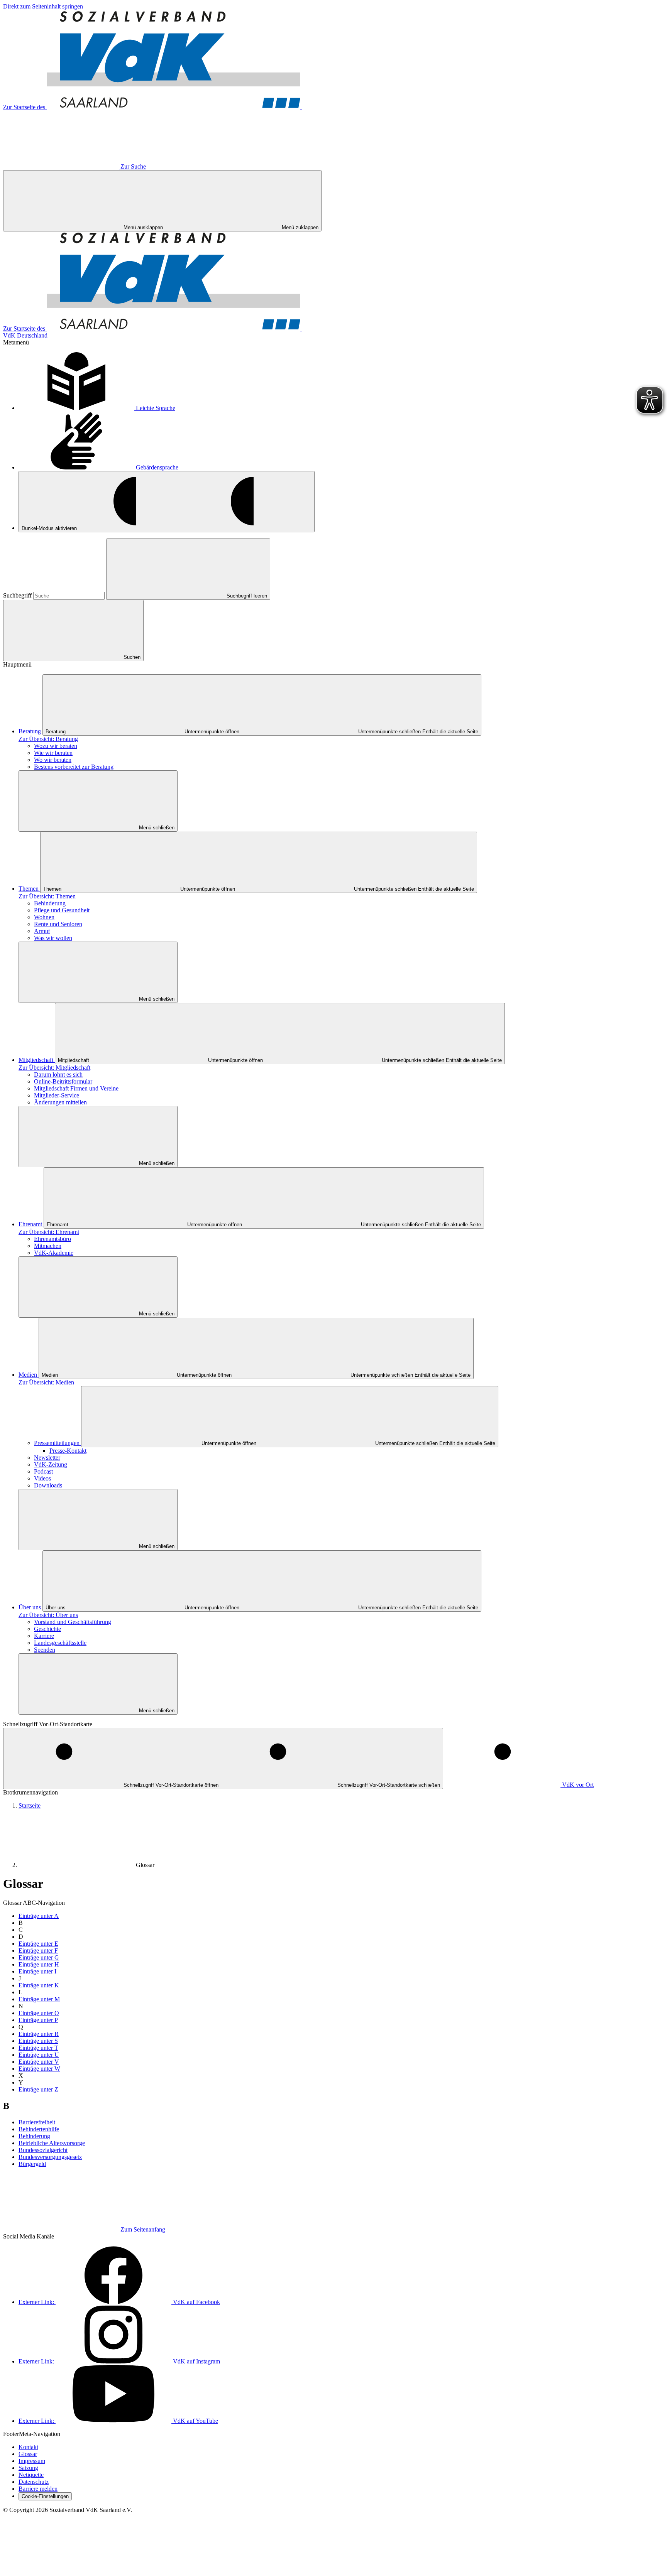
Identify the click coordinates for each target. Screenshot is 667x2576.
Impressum (32, 2461)
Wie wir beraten (53, 753)
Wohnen (44, 917)
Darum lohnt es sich (58, 1074)
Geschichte (47, 1629)
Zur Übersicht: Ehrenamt (49, 1232)
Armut (42, 931)
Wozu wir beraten (56, 746)
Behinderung (50, 903)
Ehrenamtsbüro (52, 1239)
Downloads (48, 1485)
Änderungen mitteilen (60, 1102)
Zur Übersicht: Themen (47, 896)
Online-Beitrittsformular (63, 1081)
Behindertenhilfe (39, 2129)
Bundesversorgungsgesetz (50, 2157)
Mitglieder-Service (57, 1095)
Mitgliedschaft (37, 1060)
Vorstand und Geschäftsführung (73, 1622)
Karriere (44, 1636)
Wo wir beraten (53, 760)
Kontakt (28, 2447)
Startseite (30, 1805)
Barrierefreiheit (37, 2122)
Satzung (28, 2468)
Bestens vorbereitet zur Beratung (74, 767)
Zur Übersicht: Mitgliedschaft (54, 1068)
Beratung (30, 731)
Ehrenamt (31, 1224)
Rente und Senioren (58, 924)
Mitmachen (48, 1246)
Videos (42, 1478)
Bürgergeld (32, 2164)
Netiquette (31, 2475)
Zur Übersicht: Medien (46, 1382)
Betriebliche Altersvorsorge (52, 2143)
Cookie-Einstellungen (45, 2496)
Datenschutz (34, 2482)
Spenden (45, 1650)
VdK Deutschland (25, 335)
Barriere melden (38, 2489)
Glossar (145, 1865)
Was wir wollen (53, 938)
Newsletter (47, 1458)
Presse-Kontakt (68, 1451)
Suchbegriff (18, 595)
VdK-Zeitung (51, 1464)
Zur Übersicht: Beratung (48, 739)
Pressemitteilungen (58, 1443)
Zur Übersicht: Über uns (48, 1615)
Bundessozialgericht (43, 2150)
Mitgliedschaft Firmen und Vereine (76, 1088)
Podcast (43, 1471)
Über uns (30, 1607)
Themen (29, 889)
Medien (29, 1375)
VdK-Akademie (54, 1253)
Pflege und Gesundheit (62, 910)
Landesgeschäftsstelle (60, 1643)
